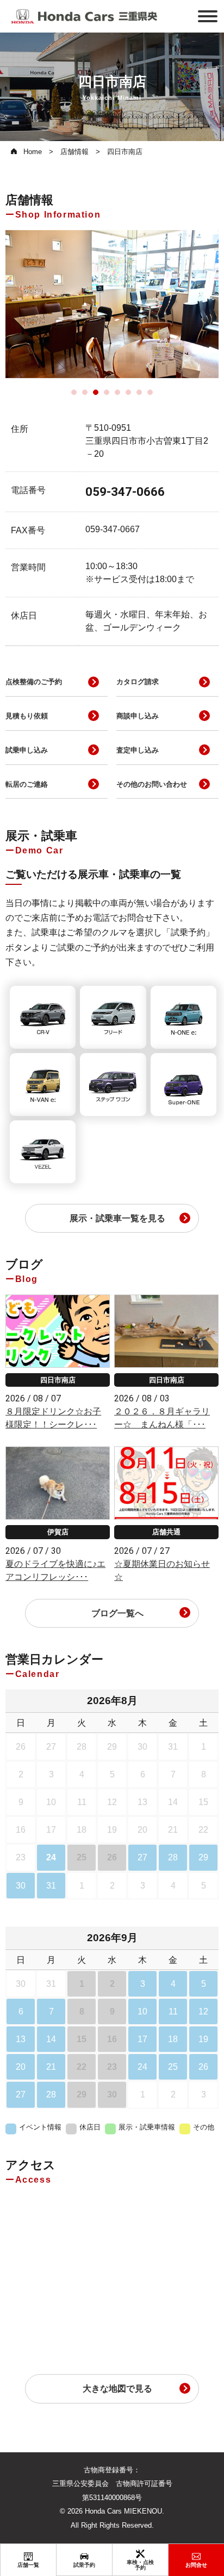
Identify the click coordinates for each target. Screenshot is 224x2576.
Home (33, 152)
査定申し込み (138, 750)
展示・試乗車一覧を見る (117, 1218)
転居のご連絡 (27, 784)
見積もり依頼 (27, 716)
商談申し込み (138, 716)
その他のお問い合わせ (152, 784)
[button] (74, 392)
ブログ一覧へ (117, 1613)
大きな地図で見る (117, 2389)
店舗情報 (74, 152)
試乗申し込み (27, 750)
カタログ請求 (138, 682)
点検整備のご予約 (34, 682)
